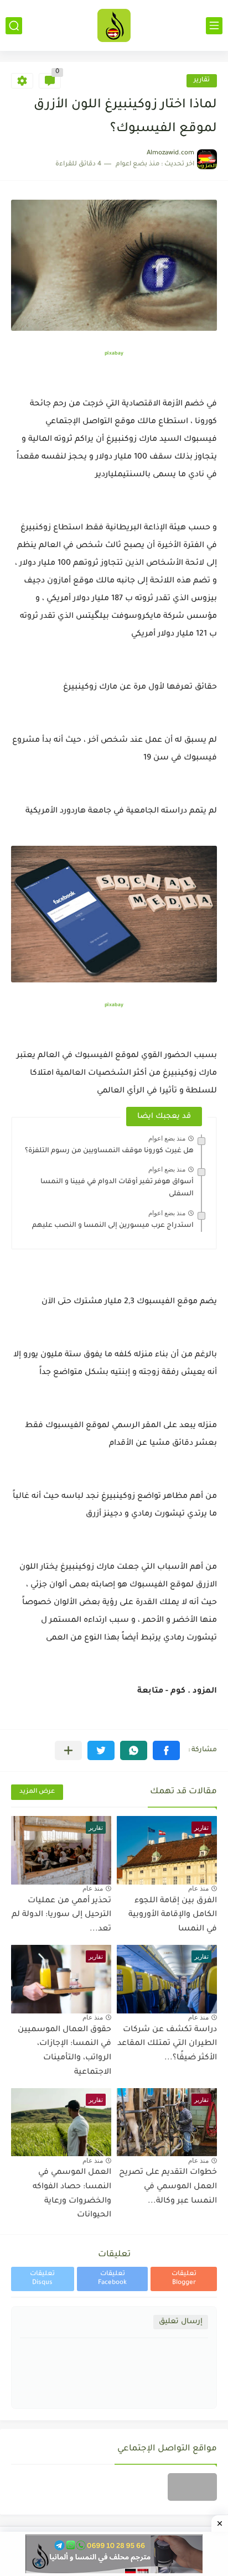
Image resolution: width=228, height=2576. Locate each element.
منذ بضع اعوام (167, 1138)
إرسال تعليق (181, 2322)
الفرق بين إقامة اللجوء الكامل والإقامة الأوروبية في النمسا (173, 1915)
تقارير (202, 80)
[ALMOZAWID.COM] (114, 25)
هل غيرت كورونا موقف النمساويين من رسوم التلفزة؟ (109, 1151)
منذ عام (198, 1888)
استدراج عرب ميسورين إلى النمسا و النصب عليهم (113, 1226)
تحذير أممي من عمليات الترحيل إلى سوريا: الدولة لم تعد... (61, 1915)
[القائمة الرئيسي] (214, 26)
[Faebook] (192, 2487)
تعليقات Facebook (112, 2279)
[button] (166, 1750)
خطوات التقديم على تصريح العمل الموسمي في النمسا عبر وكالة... (168, 2187)
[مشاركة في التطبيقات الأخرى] (68, 1750)
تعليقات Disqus (42, 2279)
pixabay (114, 354)
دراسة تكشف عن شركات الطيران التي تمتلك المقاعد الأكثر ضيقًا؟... (167, 2044)
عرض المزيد (37, 1792)
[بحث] (14, 26)
